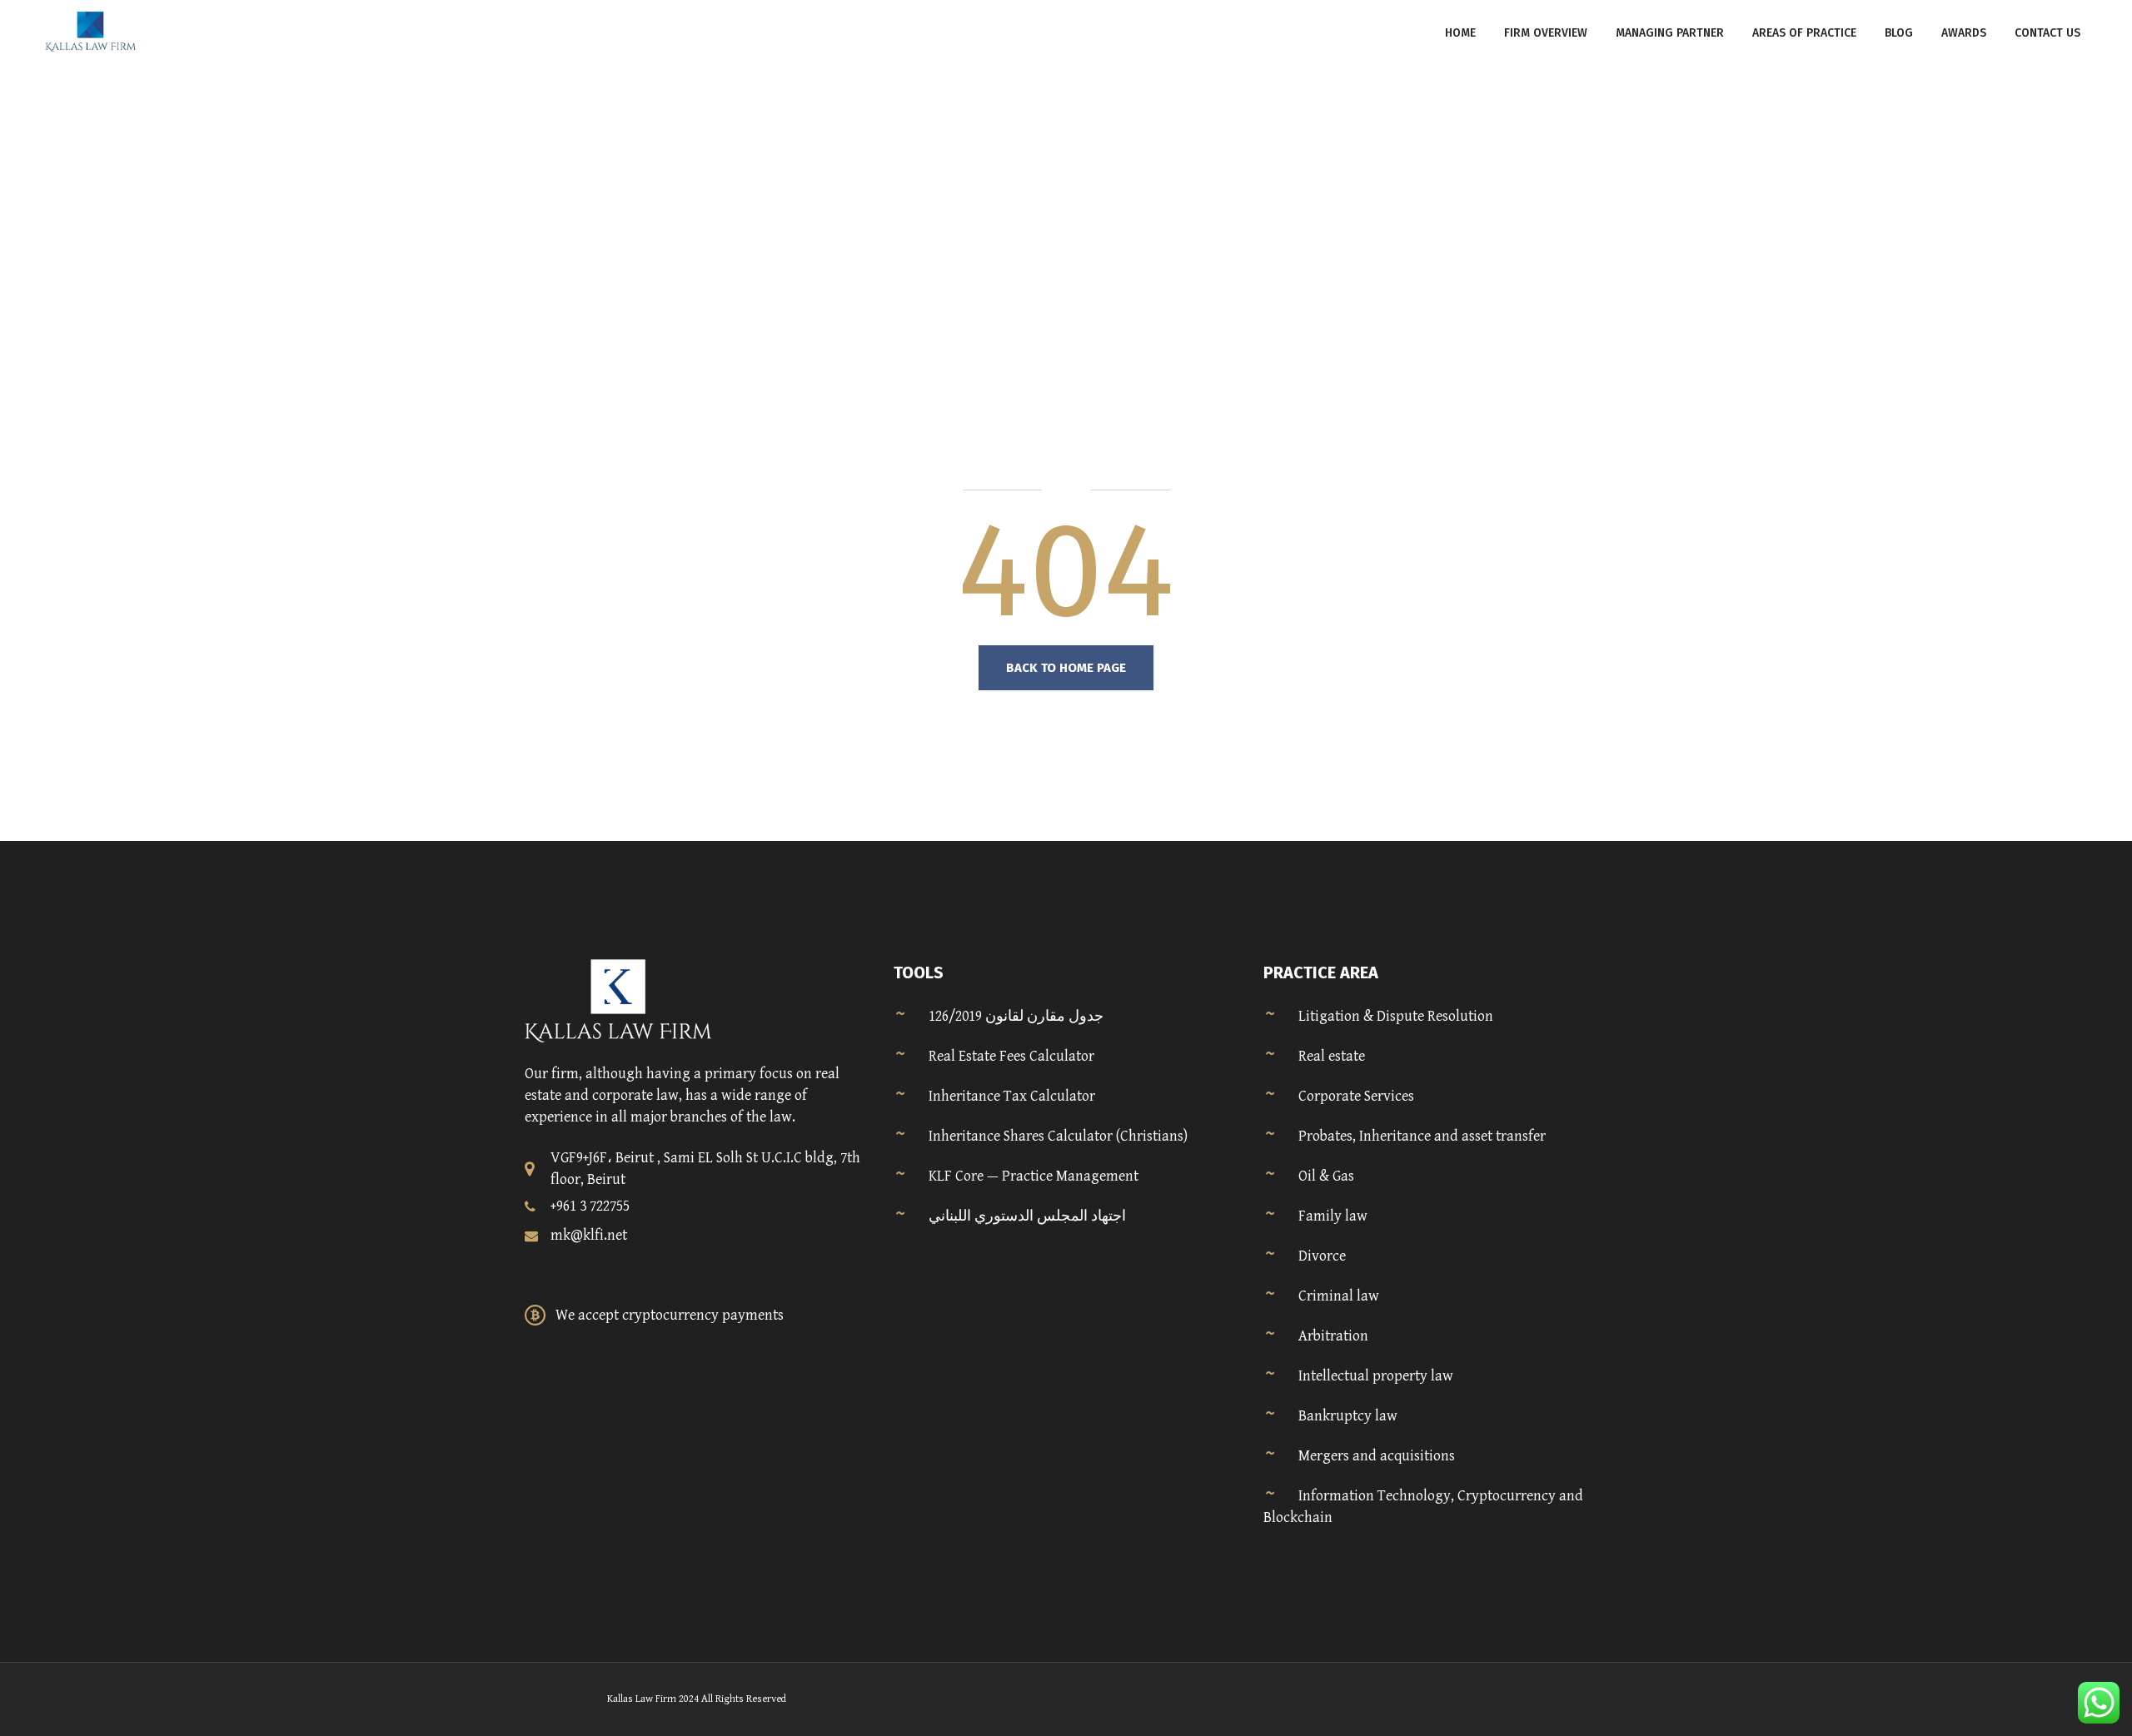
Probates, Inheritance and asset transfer (1422, 1136)
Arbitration (1333, 1336)
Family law (1333, 1216)
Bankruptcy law (1348, 1416)
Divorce (1322, 1256)
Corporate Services (1356, 1096)
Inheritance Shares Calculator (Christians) (1058, 1136)
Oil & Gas (1326, 1176)
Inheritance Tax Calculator (1012, 1096)
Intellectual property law (1376, 1376)
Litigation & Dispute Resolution (1396, 1016)
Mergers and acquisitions (1377, 1456)
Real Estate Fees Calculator (1011, 1056)
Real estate (1332, 1056)
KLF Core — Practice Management (1034, 1176)
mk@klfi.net (589, 1235)
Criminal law (1339, 1296)
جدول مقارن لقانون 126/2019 (1016, 1016)
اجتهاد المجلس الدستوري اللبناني (1027, 1216)
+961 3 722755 (590, 1206)
